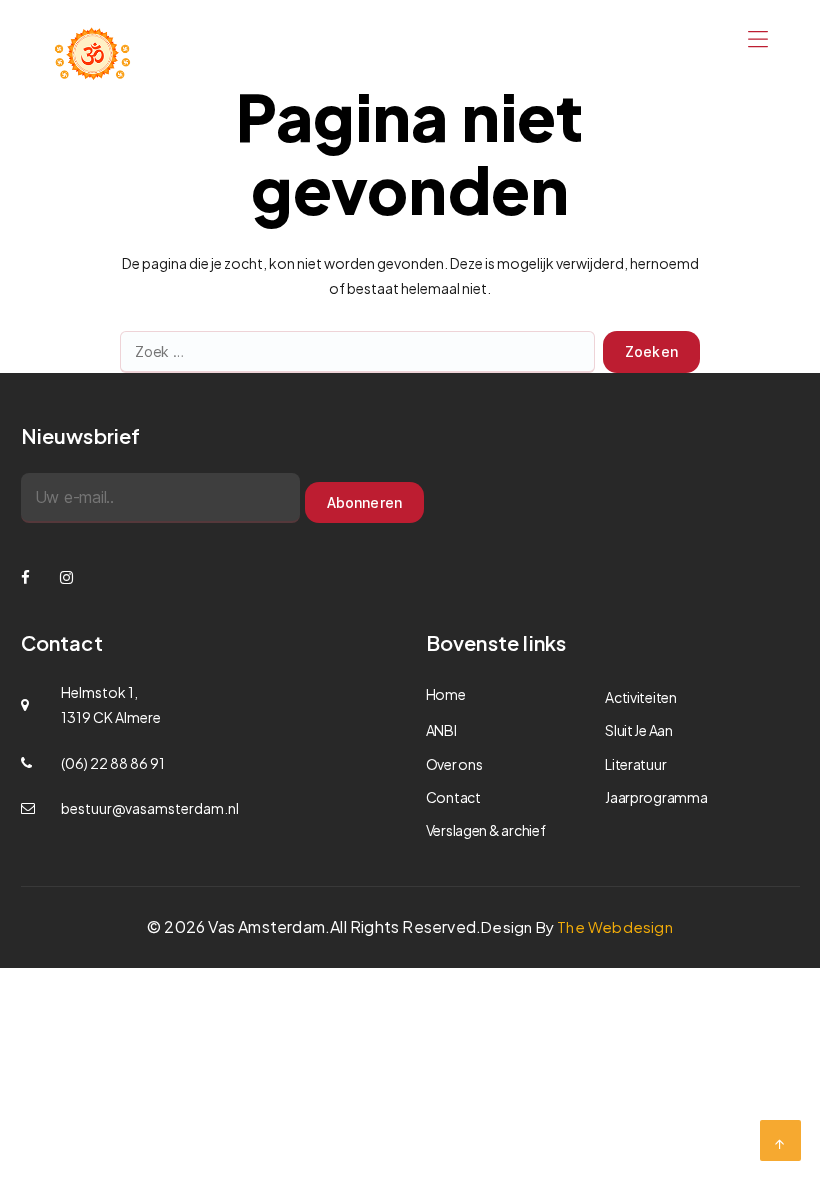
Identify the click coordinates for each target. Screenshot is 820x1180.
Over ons (454, 764)
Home (446, 694)
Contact (453, 797)
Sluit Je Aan (639, 730)
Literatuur (635, 764)
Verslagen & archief (486, 830)
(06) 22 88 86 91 (113, 763)
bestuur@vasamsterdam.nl (150, 808)
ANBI (441, 730)
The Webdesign (615, 926)
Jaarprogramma (656, 797)
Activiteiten (641, 697)
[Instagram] (66, 576)
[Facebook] (25, 576)
